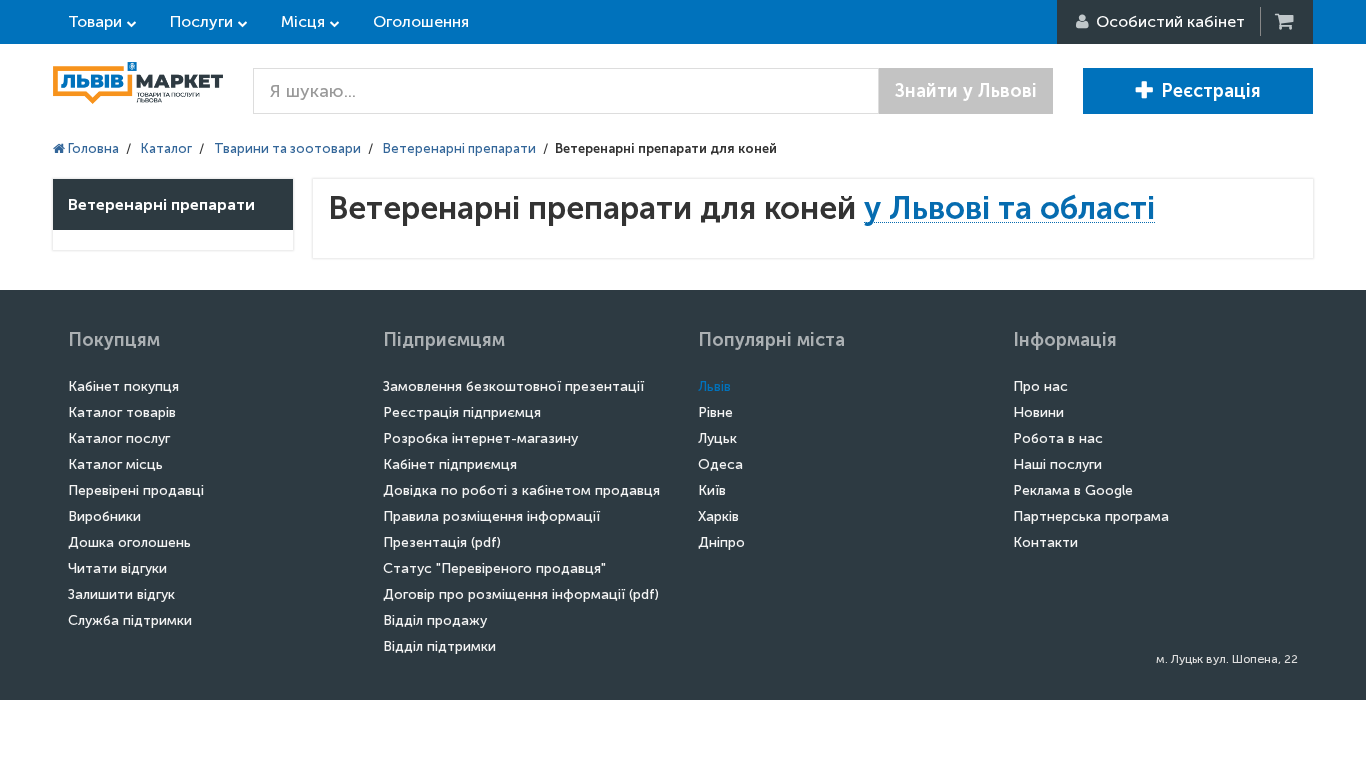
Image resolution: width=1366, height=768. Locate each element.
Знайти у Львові (966, 91)
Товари (95, 21)
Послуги (201, 21)
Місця (303, 21)
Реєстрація (1211, 91)
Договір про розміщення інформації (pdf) (521, 594)
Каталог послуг (119, 438)
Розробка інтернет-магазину (480, 438)
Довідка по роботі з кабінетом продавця (521, 490)
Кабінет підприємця (450, 464)
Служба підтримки (130, 620)
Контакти (1045, 542)
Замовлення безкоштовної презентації (513, 386)
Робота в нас (1058, 438)
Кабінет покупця (123, 386)
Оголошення (421, 21)
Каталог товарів (122, 412)
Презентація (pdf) (442, 542)
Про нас (1040, 386)
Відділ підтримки (439, 646)
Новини (1038, 412)
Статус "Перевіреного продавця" (494, 568)
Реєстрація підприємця (462, 412)
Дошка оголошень (129, 542)
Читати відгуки (117, 568)
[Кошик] (1286, 21)
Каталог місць (115, 464)
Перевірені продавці (136, 490)
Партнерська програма (1091, 516)
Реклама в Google (1073, 490)
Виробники (104, 516)
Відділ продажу (435, 620)
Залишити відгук (121, 594)
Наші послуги (1057, 464)
